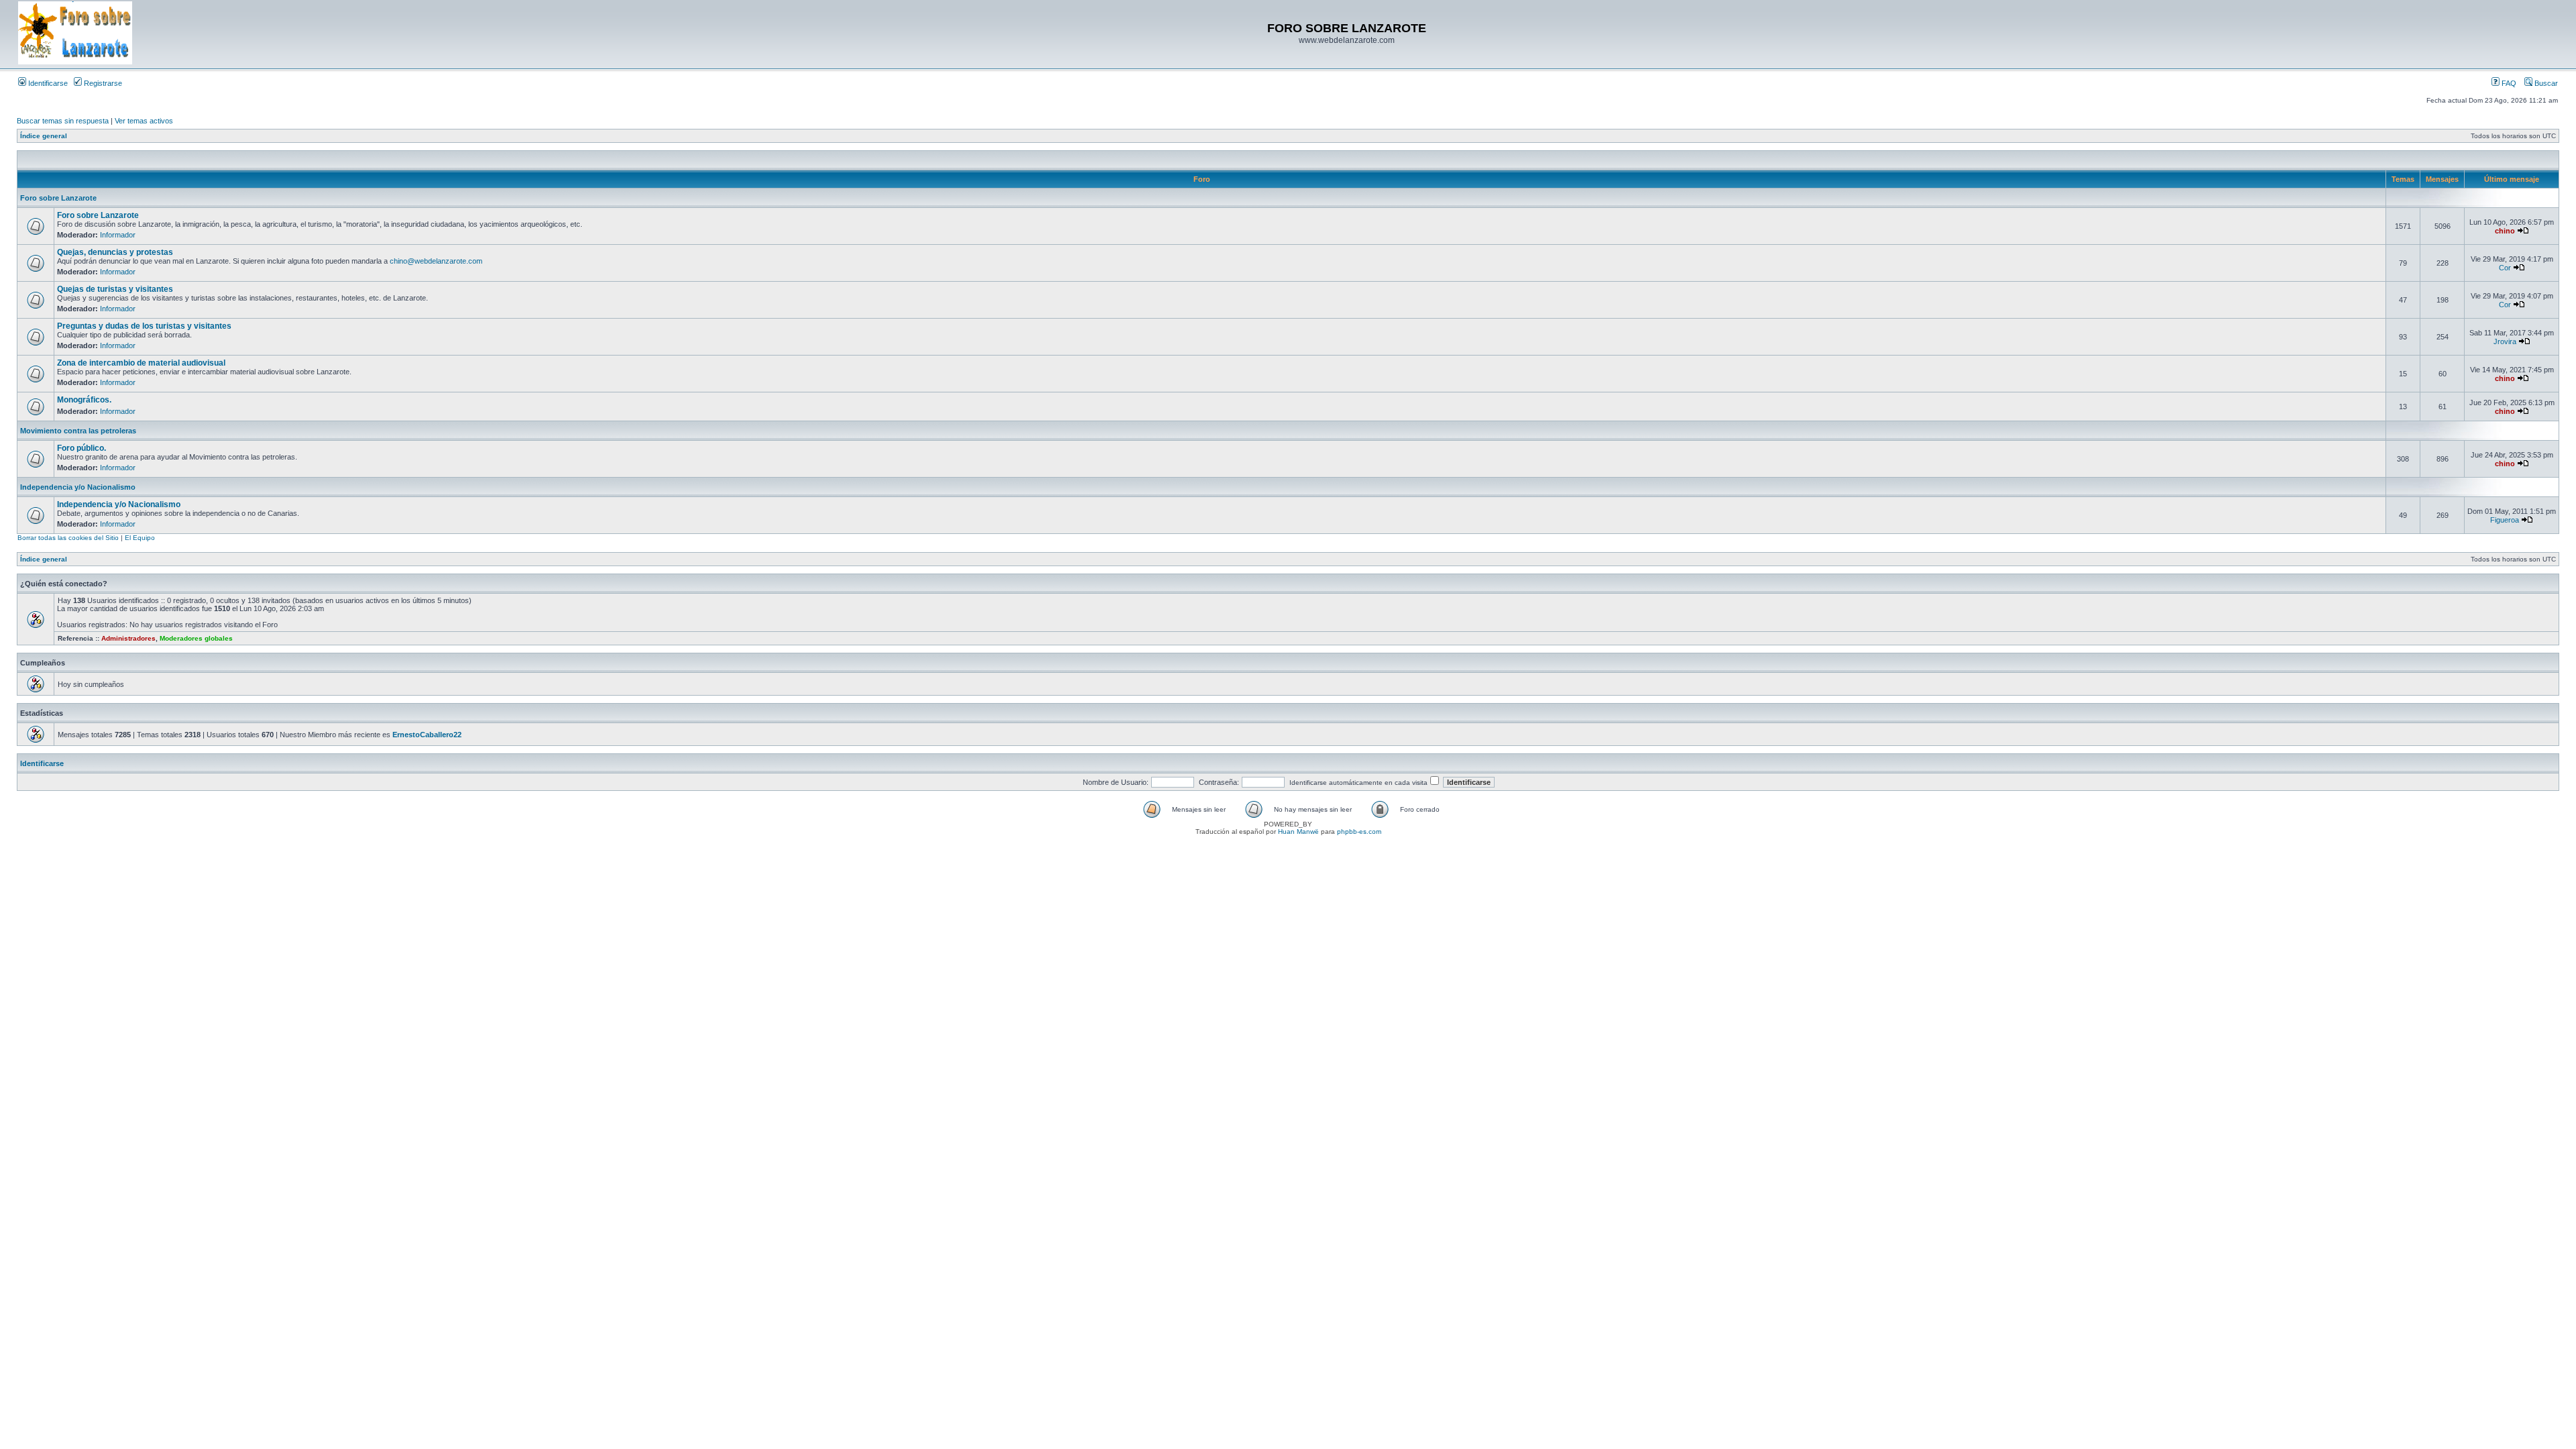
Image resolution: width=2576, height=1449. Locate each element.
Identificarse (47, 83)
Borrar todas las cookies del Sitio (68, 538)
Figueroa (2505, 520)
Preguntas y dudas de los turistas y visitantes (144, 326)
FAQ (2508, 83)
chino (2505, 231)
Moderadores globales (196, 638)
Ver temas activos (144, 121)
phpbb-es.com (1359, 831)
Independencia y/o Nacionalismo (78, 487)
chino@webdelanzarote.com (436, 261)
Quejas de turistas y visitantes (115, 289)
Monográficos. (84, 400)
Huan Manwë (1298, 831)
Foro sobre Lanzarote (58, 198)
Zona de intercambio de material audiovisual (141, 363)
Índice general (44, 136)
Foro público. (82, 448)
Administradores (128, 638)
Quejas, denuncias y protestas (115, 252)
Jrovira (2505, 341)
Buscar (2545, 83)
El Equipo (140, 538)
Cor (2505, 268)
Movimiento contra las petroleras (78, 431)
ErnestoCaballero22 (427, 735)
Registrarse (102, 83)
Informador (118, 235)
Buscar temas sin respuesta (63, 121)
